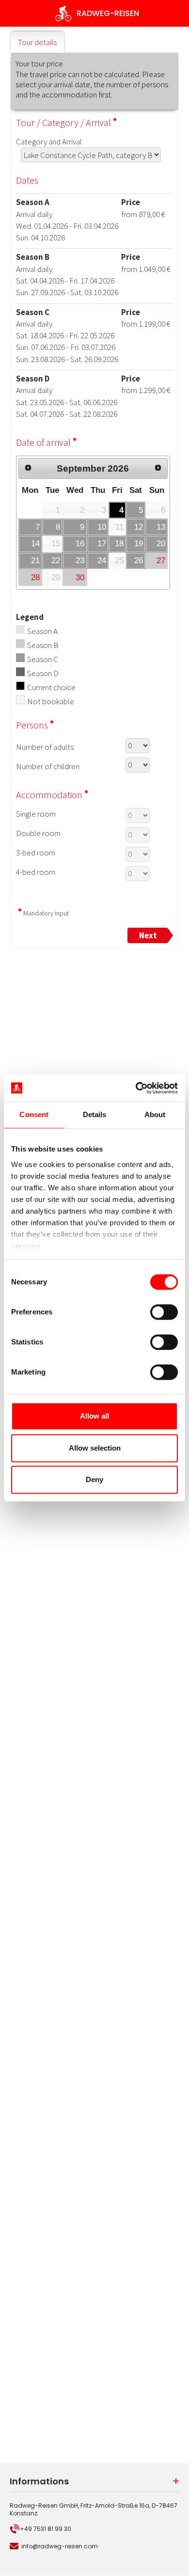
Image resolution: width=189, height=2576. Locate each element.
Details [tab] (95, 1114)
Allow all (94, 1416)
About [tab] (155, 1114)
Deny (94, 1479)
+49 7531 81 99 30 (46, 2529)
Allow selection (95, 1448)
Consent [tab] (34, 1114)
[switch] (164, 1312)
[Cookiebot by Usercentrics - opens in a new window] (136, 1088)
